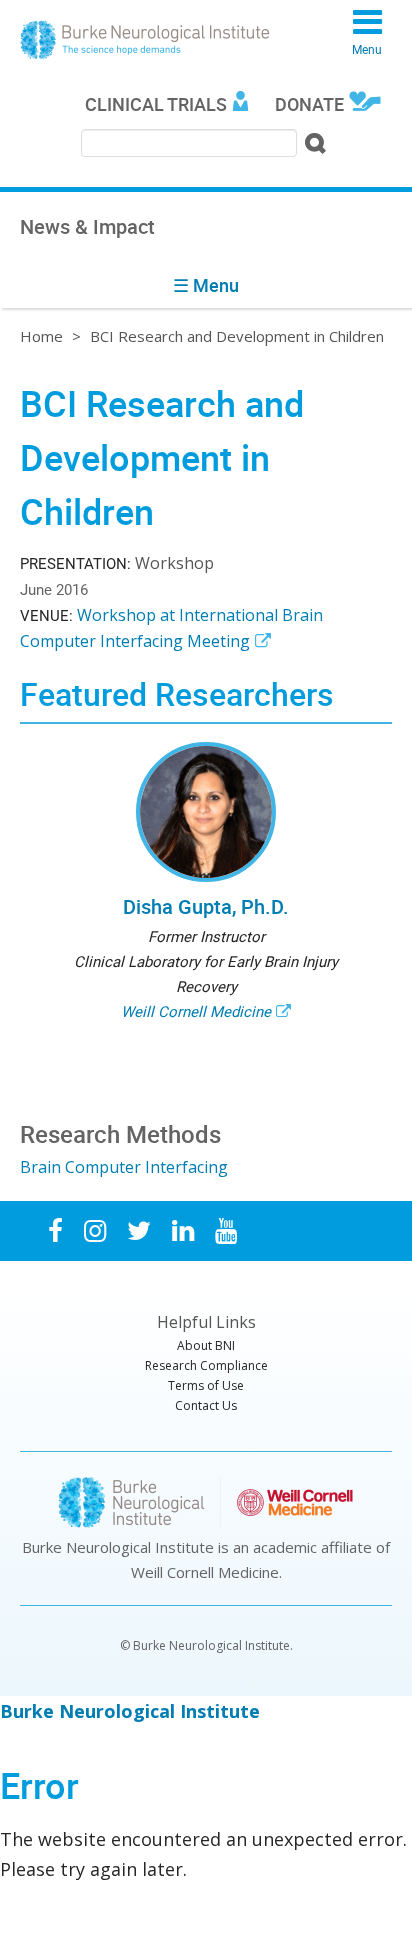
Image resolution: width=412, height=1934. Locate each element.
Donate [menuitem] (309, 104)
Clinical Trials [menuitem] (156, 104)
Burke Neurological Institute (145, 40)
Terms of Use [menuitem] (206, 1385)
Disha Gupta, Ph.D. (206, 906)
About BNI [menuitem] (206, 1345)
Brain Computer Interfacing (124, 1167)
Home (41, 336)
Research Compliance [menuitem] (206, 1365)
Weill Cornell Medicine (196, 1011)
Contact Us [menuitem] (206, 1405)
